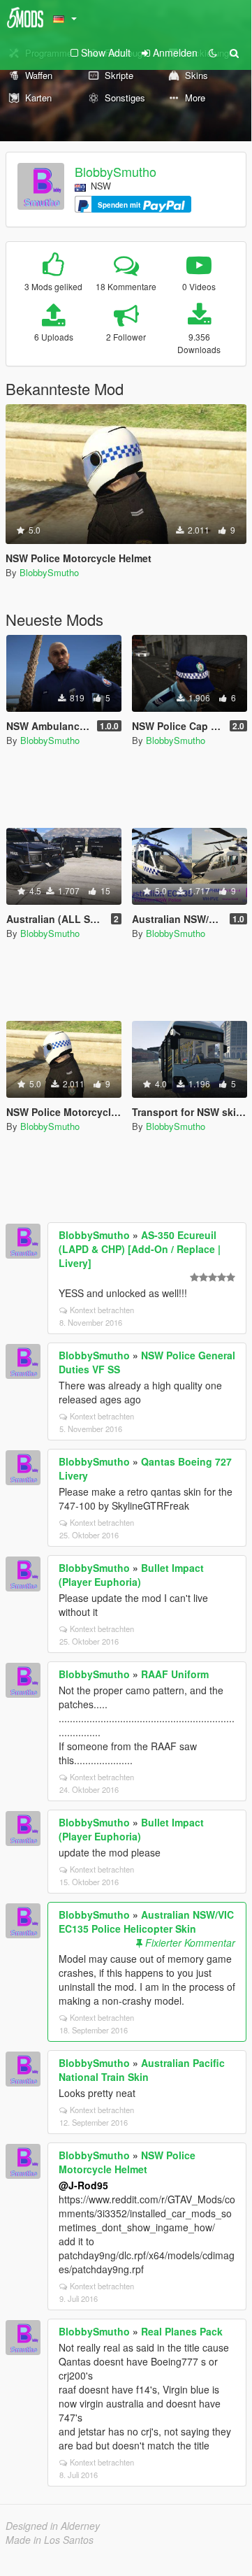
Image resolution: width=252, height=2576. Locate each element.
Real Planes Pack (182, 2331)
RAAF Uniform (175, 1674)
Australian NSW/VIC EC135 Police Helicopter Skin (146, 1922)
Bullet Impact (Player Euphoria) (131, 1575)
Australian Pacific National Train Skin (142, 2070)
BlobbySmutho (116, 171)
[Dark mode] (213, 52)
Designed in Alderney (53, 2526)
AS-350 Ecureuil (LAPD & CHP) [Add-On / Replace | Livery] (140, 1249)
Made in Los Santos (50, 2540)
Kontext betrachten (102, 1310)
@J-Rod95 (83, 2185)
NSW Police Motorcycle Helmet (127, 2162)
